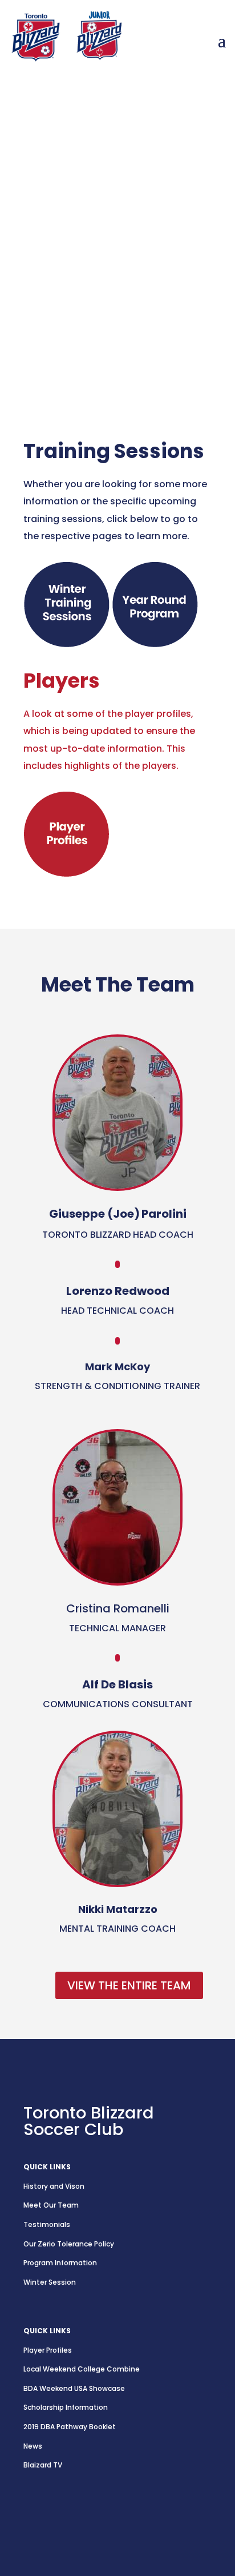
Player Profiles (48, 2350)
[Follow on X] (55, 2517)
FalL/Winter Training (90, 290)
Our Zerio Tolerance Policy (69, 2244)
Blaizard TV (43, 2465)
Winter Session (50, 2282)
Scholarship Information (66, 2407)
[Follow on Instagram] (33, 2517)
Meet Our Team (51, 2205)
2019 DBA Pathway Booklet (70, 2427)
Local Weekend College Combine (82, 2369)
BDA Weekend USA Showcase (74, 2388)
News (33, 2446)
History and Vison (54, 2186)
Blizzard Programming (95, 324)
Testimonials (47, 2224)
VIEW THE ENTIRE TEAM (129, 1985)
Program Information (60, 2263)
